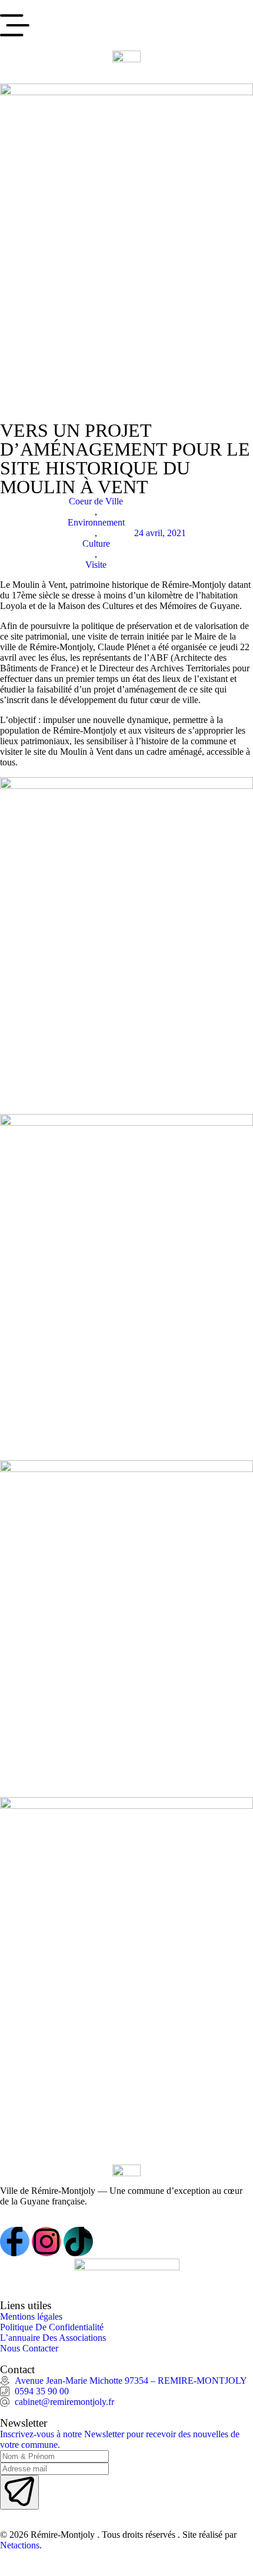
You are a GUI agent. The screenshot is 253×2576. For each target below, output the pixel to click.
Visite (96, 565)
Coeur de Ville (96, 501)
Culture (96, 543)
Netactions (20, 2545)
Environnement (96, 522)
